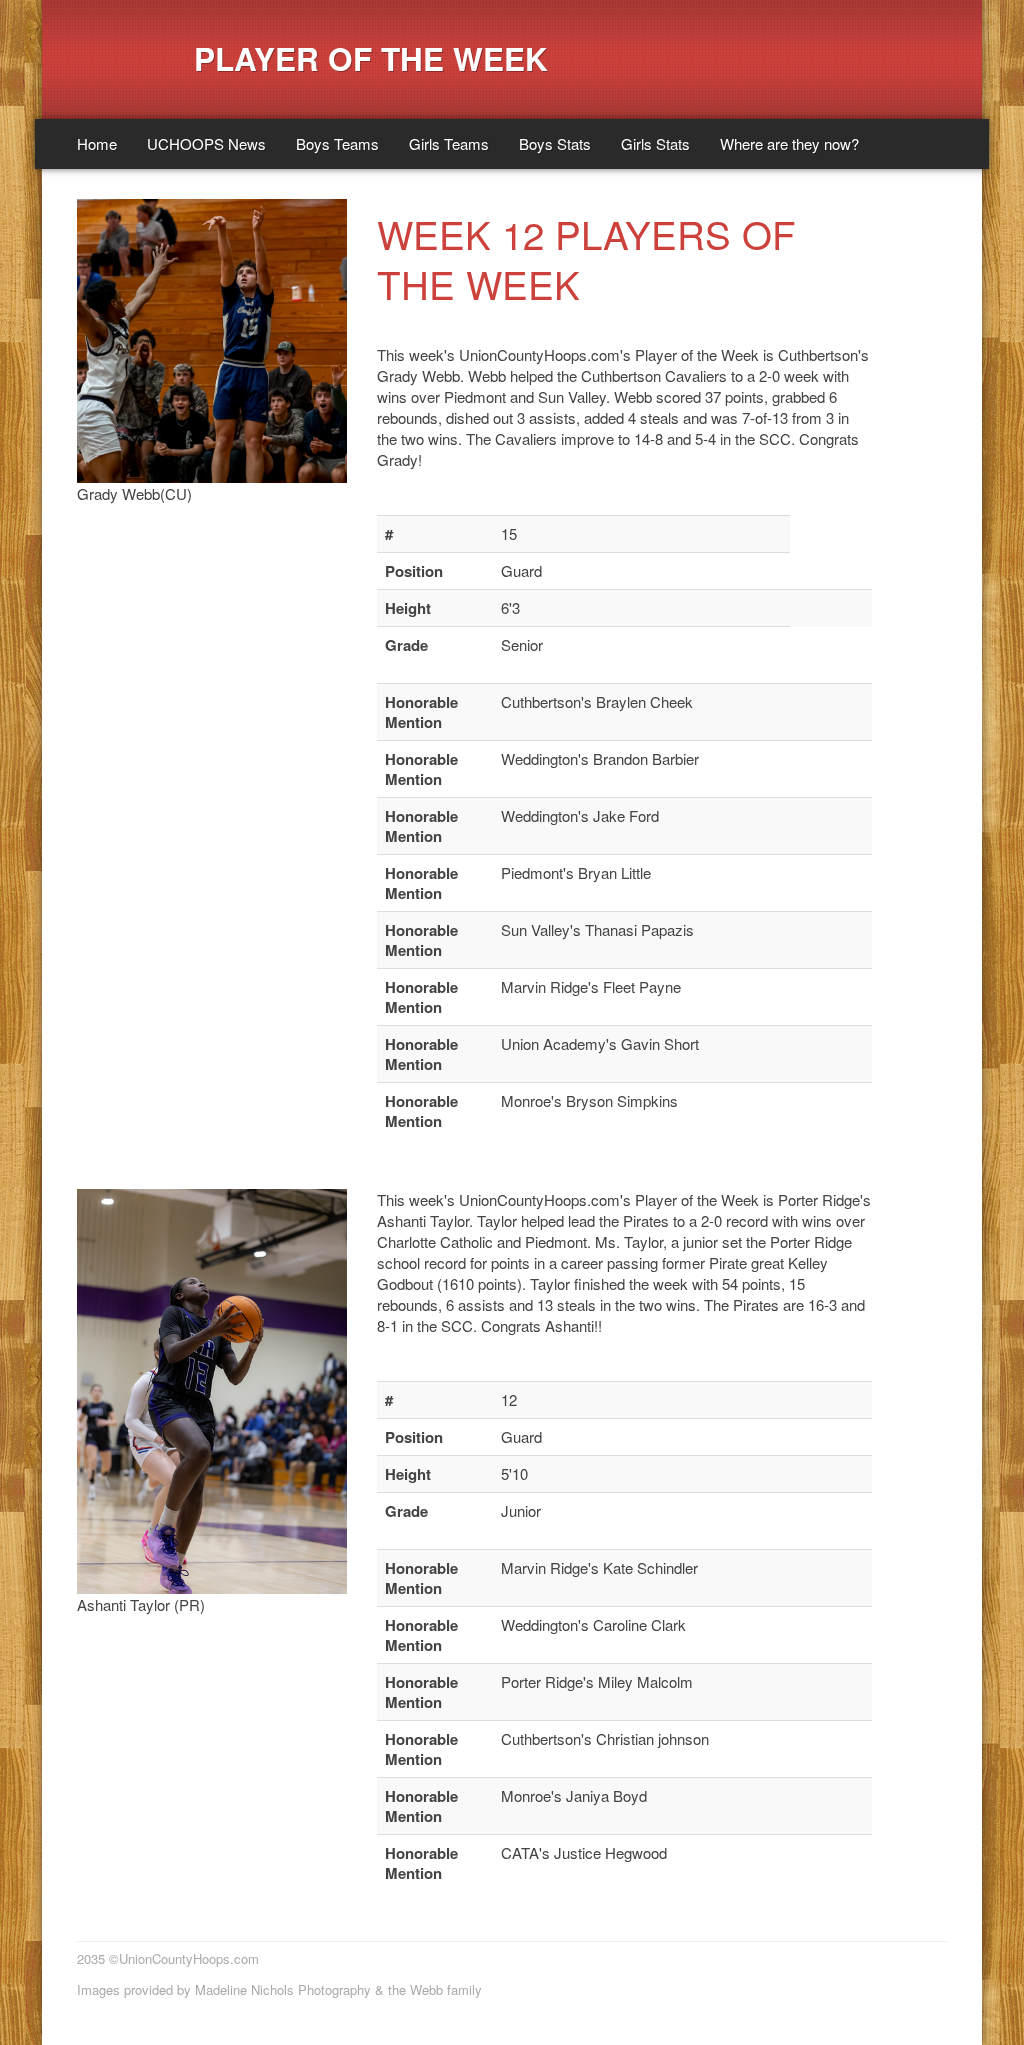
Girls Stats (655, 143)
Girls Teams (449, 143)
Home (97, 143)
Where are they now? (789, 143)
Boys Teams (337, 143)
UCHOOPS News (206, 143)
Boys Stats (555, 143)
